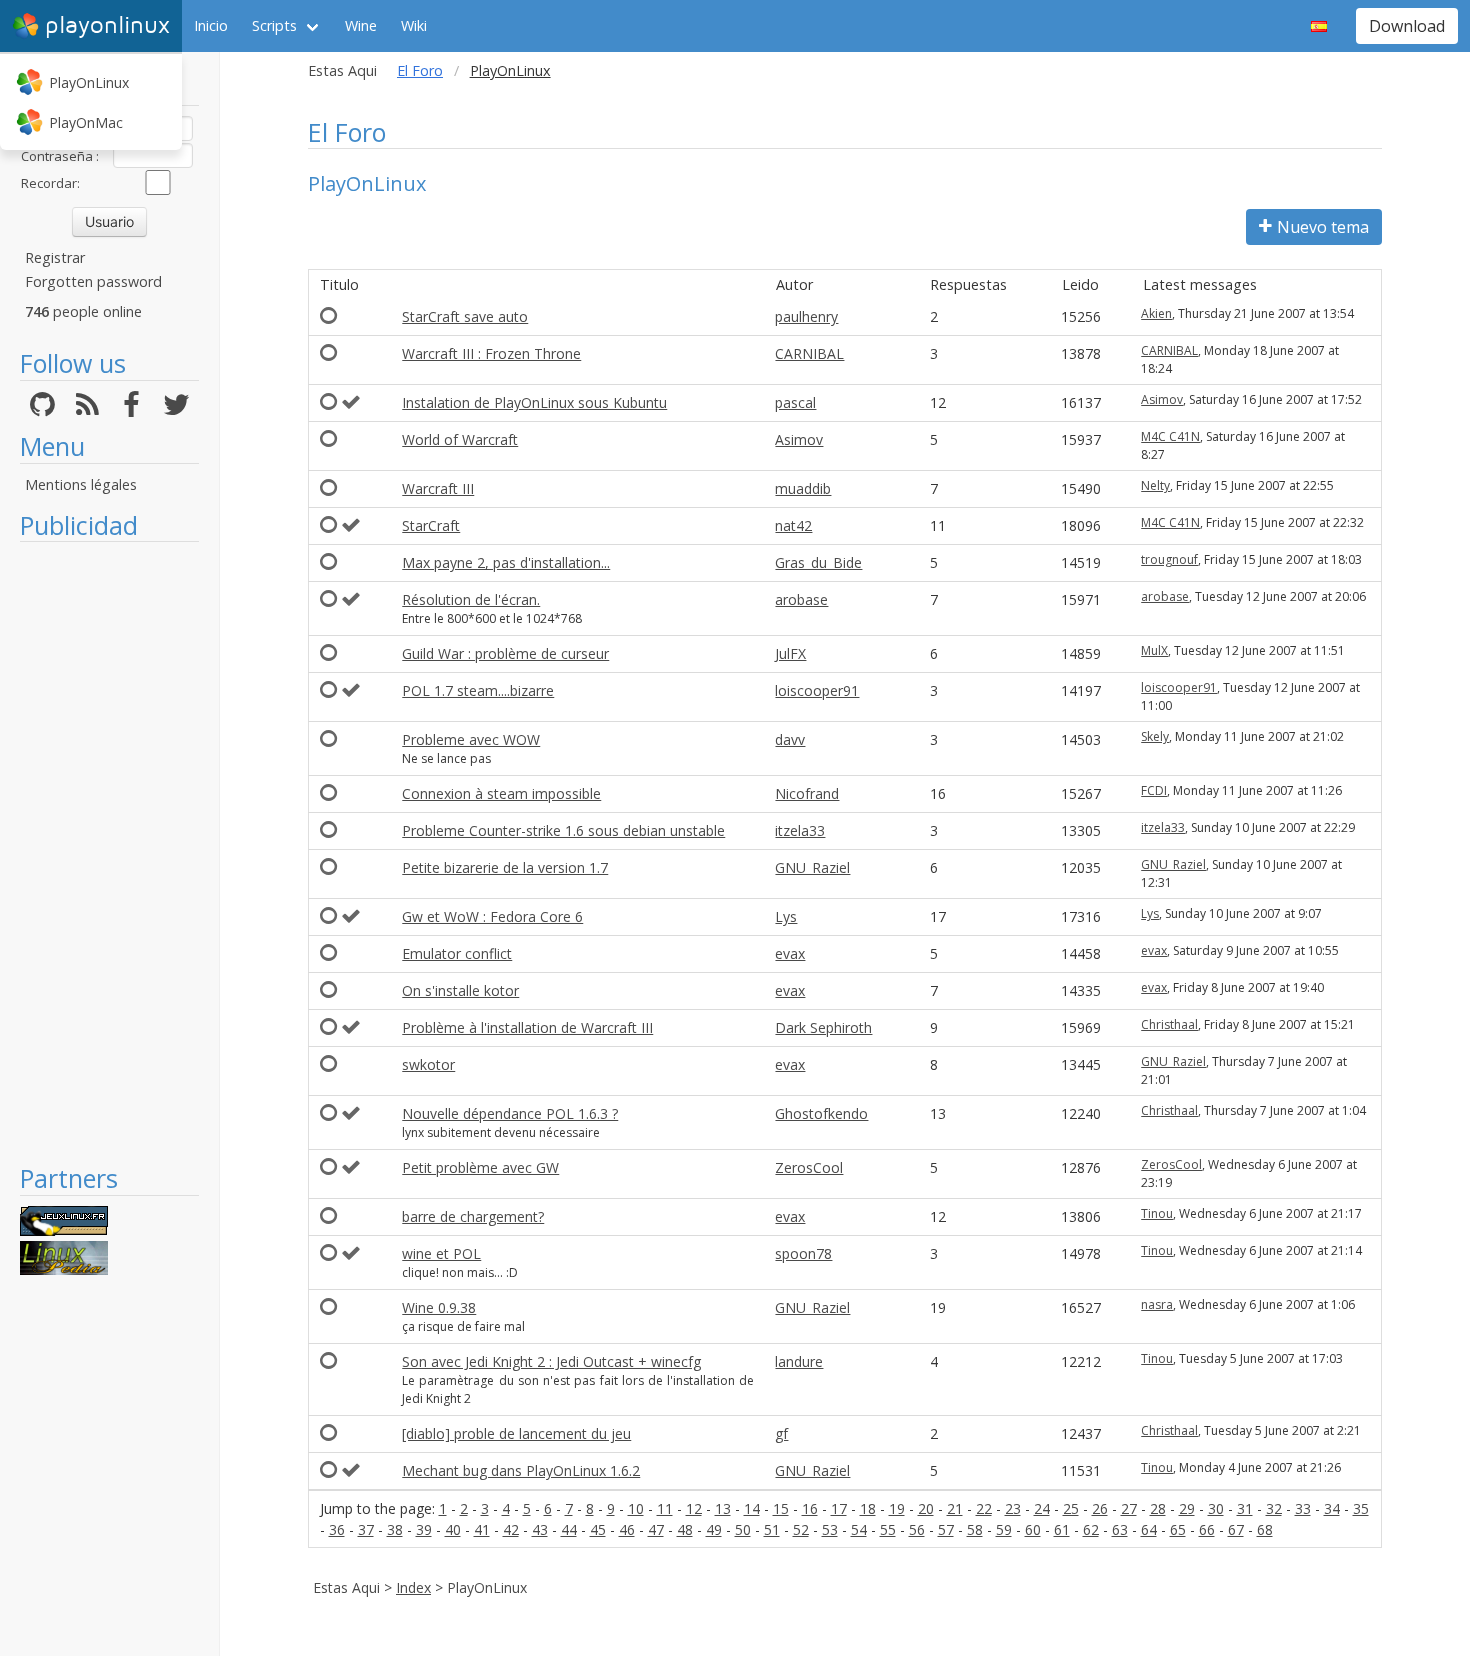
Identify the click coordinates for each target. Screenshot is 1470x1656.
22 (984, 1508)
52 (801, 1529)
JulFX (790, 653)
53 (830, 1529)
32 (1274, 1508)
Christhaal (1169, 1024)
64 (1149, 1529)
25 (1071, 1508)
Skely (1155, 736)
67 (1236, 1529)
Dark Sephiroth (823, 1027)
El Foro (420, 70)
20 (926, 1508)
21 (955, 1508)
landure (799, 1361)
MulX (1154, 650)
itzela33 (800, 830)
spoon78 (803, 1253)
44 (569, 1529)
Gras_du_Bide (818, 562)
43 (540, 1529)
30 (1216, 1508)
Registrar (55, 257)
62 (1091, 1529)
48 (685, 1529)
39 (424, 1529)
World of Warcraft (460, 439)
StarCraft (431, 525)
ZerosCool (809, 1167)
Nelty (1155, 485)
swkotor (428, 1064)
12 (694, 1508)
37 (366, 1529)
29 (1187, 1508)
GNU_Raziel (812, 867)
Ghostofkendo (821, 1113)
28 (1158, 1508)
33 (1303, 1508)
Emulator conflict (457, 953)
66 (1207, 1529)
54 (859, 1529)
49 (714, 1529)
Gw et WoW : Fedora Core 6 (492, 916)
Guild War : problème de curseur (505, 653)
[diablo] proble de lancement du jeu (516, 1433)
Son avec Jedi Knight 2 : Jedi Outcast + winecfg (551, 1361)
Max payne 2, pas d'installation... (506, 562)
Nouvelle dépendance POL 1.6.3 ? (510, 1113)
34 (1332, 1508)
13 (723, 1508)
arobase (801, 599)
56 (917, 1529)
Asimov (1162, 399)
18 (868, 1508)
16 (810, 1508)
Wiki (414, 25)
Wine (361, 25)
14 (752, 1508)
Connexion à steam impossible (501, 793)
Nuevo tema (1323, 227)
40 (453, 1529)
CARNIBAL (809, 353)
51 (772, 1529)
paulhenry (806, 316)
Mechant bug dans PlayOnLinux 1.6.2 (521, 1470)
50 (743, 1529)
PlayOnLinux (89, 82)
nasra (1157, 1304)
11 (665, 1508)
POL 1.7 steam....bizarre (478, 690)
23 (1013, 1508)
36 (337, 1529)
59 (1004, 1529)
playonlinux (107, 25)
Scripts (274, 25)
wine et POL (441, 1253)
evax (790, 953)
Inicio (211, 25)
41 (482, 1529)
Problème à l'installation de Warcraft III (527, 1027)
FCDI (1154, 790)
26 (1100, 1508)
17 (839, 1508)
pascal (795, 402)
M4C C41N (1170, 436)
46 (627, 1529)
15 (781, 1508)
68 (1265, 1529)
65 (1178, 1529)
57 (946, 1529)
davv (790, 739)
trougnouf (1169, 559)
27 (1129, 1508)
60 (1033, 1529)
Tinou (1157, 1213)
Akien (1156, 313)
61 (1062, 1529)
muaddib (803, 488)
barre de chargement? (473, 1216)
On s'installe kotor (460, 990)
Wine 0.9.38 (439, 1307)
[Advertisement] (109, 852)
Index (413, 1587)
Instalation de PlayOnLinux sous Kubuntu (534, 402)
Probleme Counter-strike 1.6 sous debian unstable (563, 830)
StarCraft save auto (465, 316)
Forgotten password (93, 281)
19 (897, 1508)
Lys (786, 916)
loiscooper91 (817, 690)
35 (1361, 1508)
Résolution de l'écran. (471, 599)
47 (656, 1529)
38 (395, 1529)
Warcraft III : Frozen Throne (491, 353)
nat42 (793, 525)
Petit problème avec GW (480, 1167)
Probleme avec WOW (471, 739)
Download (1407, 26)
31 (1245, 1508)
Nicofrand (807, 793)
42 (511, 1529)
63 (1120, 1529)
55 (888, 1529)
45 (598, 1529)
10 (636, 1508)
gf (781, 1433)
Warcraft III (438, 488)
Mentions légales (81, 484)
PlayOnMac (86, 122)
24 (1042, 1508)
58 (975, 1529)
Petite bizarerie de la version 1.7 (505, 867)
